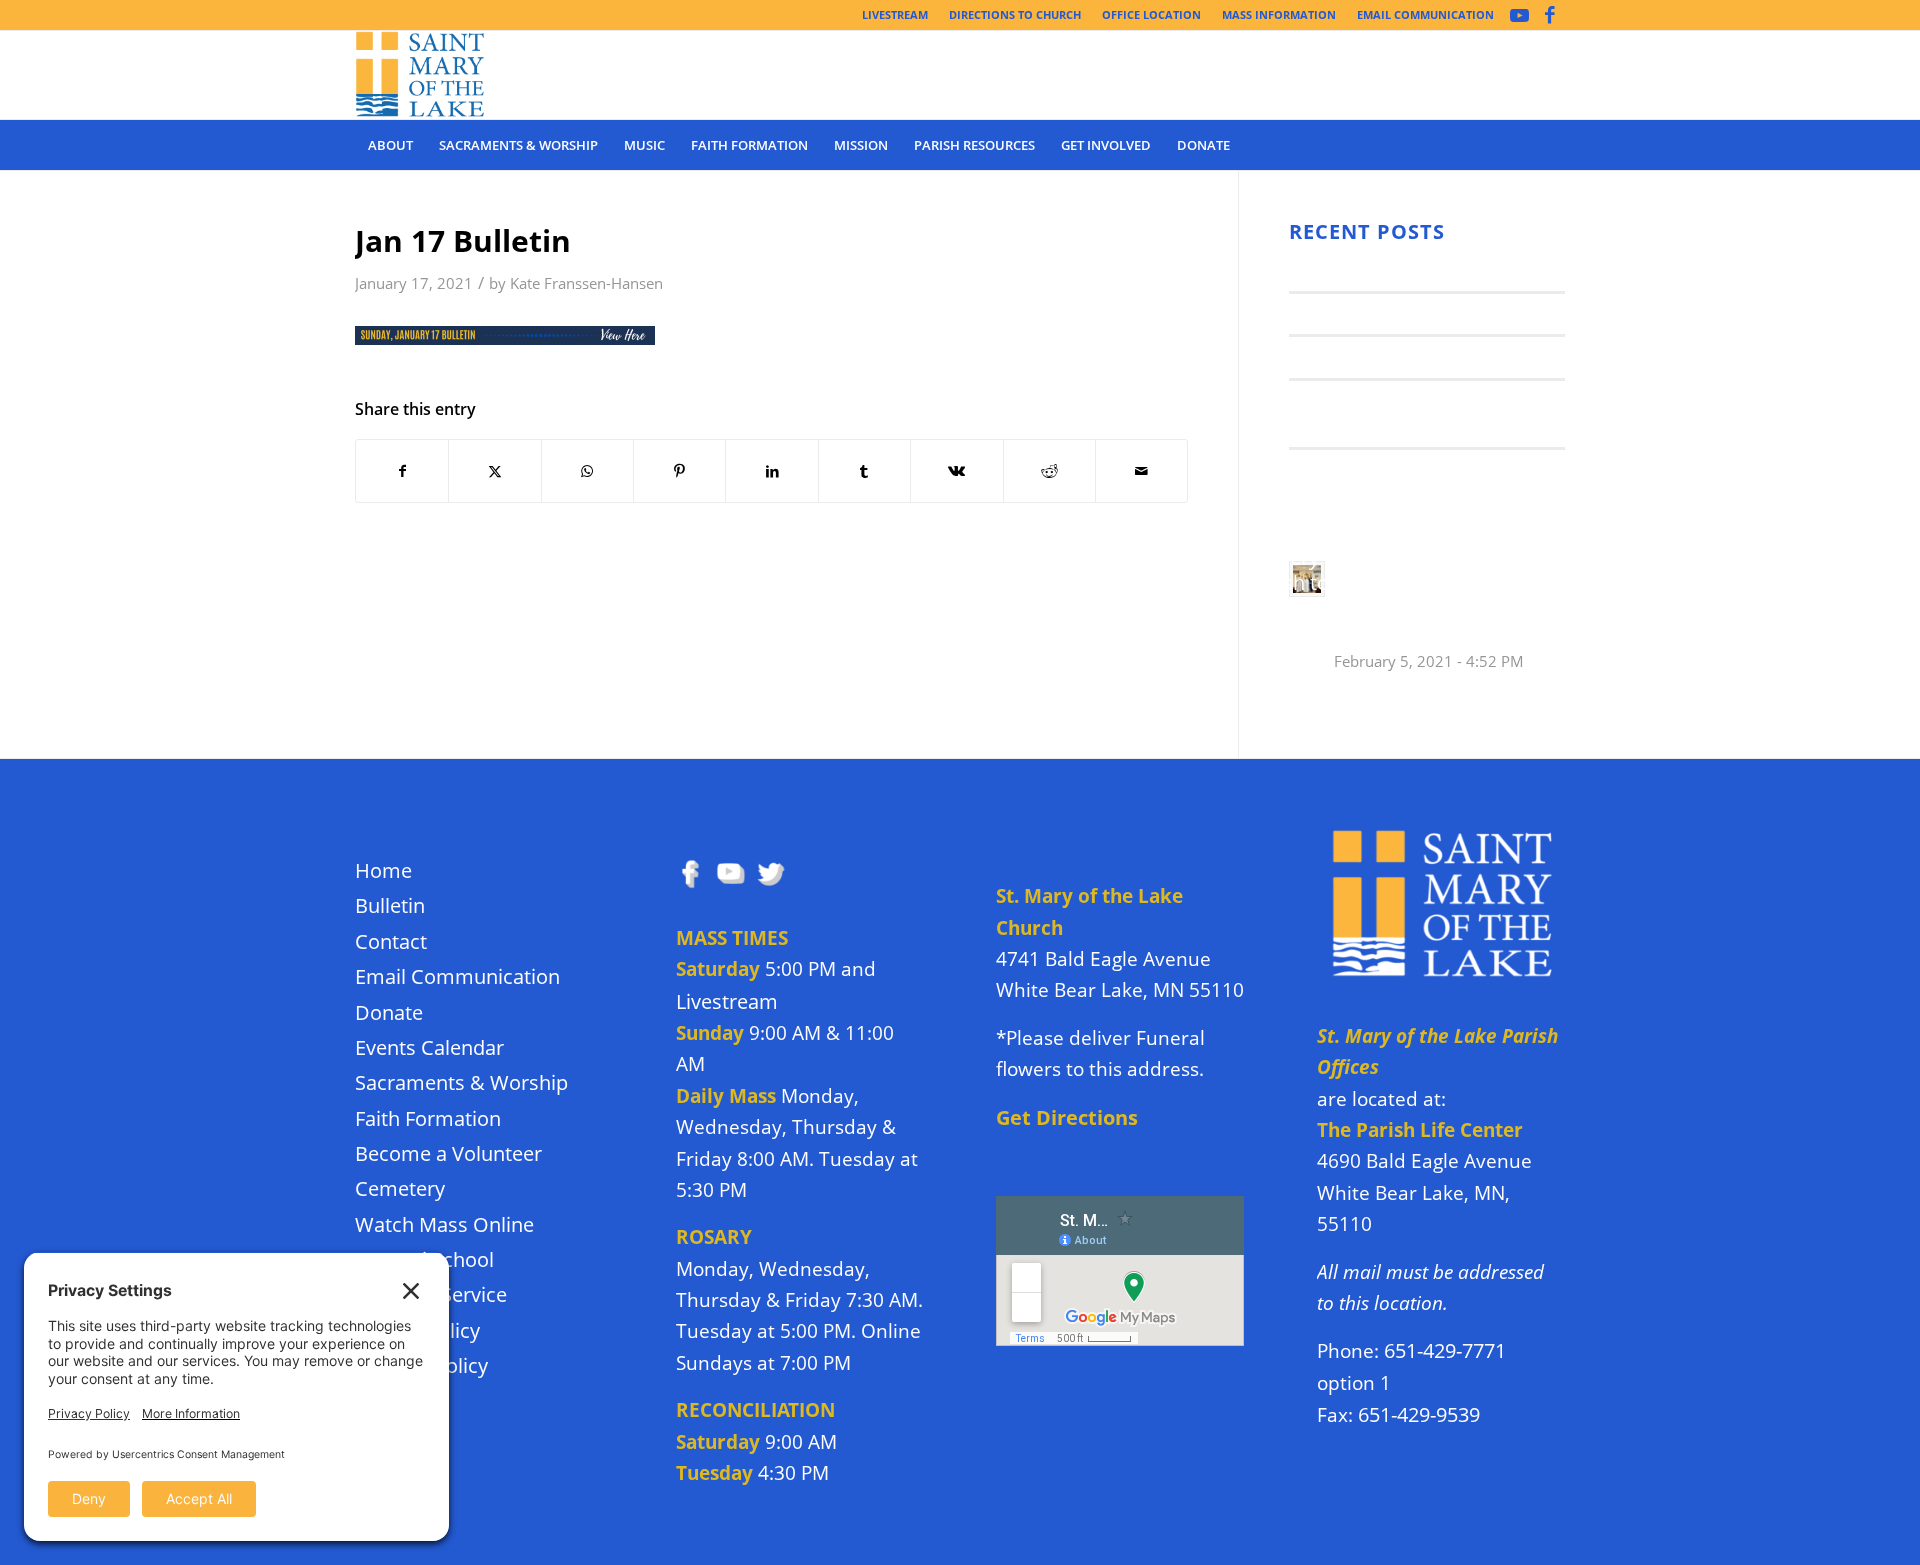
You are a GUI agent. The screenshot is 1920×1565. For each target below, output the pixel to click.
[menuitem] (895, 15)
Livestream (727, 1001)
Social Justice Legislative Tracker (1425, 469)
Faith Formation (428, 1118)
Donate (389, 1012)
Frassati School (424, 1259)
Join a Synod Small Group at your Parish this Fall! (1436, 602)
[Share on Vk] (956, 471)
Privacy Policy (417, 1330)
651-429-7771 (1445, 1350)
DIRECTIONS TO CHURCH (1015, 14)
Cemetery (400, 1188)
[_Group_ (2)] (420, 75)
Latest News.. (1342, 270)
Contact (391, 941)
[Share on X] (494, 471)
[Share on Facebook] (402, 471)
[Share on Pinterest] (679, 471)
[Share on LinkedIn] (771, 471)
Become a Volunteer (448, 1153)
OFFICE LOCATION (1151, 14)
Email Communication (457, 976)
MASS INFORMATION (1279, 14)
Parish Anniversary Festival (1402, 356)
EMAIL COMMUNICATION (1425, 14)
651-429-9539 (1419, 1414)
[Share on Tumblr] (864, 471)
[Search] (1552, 145)
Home (383, 870)
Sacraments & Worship (461, 1082)
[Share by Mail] (1141, 471)
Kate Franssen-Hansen (586, 283)
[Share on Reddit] (1049, 471)
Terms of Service (431, 1294)
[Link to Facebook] (1550, 15)
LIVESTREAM (895, 14)
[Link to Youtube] (1519, 15)
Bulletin (390, 905)
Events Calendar (429, 1047)
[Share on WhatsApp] (587, 471)
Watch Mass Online (444, 1224)
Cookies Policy (421, 1365)
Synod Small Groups (1371, 313)
